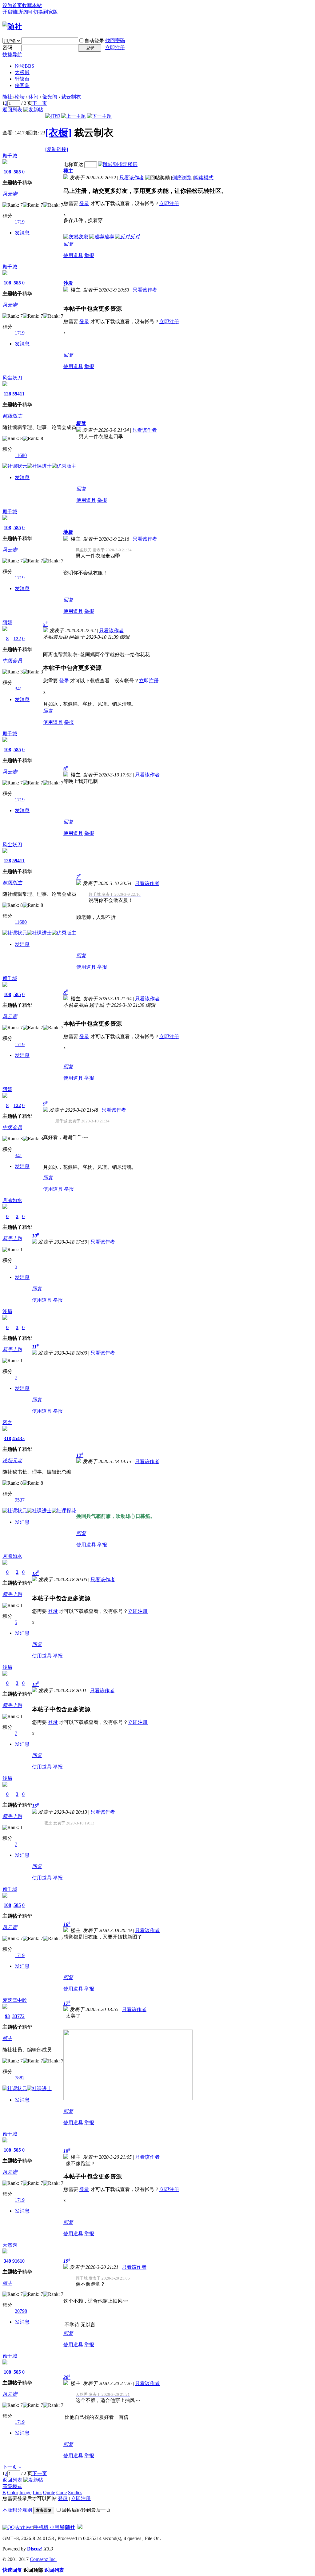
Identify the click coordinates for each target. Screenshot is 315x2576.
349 (7, 2261)
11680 (21, 455)
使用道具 (73, 255)
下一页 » (12, 2467)
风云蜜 (10, 194)
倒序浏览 (182, 178)
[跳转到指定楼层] (118, 164)
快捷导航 (12, 55)
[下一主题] (99, 116)
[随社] (12, 26)
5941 (17, 394)
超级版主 (12, 416)
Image (25, 2493)
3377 (17, 2016)
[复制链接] (57, 149)
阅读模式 (204, 178)
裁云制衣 (71, 97)
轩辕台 (22, 79)
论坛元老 (12, 1461)
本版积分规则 (17, 2510)
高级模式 (12, 2486)
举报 (89, 255)
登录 (84, 203)
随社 (7, 97)
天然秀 (10, 2245)
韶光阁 (50, 97)
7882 (20, 2078)
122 (17, 639)
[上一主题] (74, 116)
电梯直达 (73, 164)
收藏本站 (32, 5)
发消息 (22, 233)
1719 (20, 222)
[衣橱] (58, 133)
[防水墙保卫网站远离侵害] (80, 2527)
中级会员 (12, 661)
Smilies (75, 2493)
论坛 (24, 66)
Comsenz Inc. (43, 2559)
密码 (7, 48)
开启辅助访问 (17, 12)
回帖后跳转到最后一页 (86, 2510)
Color (13, 2493)
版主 (7, 2038)
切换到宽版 (46, 12)
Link (37, 2493)
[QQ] (9, 2527)
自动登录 (94, 41)
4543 (17, 1438)
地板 (68, 532)
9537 (20, 1500)
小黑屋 (57, 2527)
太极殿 (22, 72)
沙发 (68, 283)
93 (7, 2016)
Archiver (24, 2527)
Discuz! (35, 2549)
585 (17, 172)
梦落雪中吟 (15, 2000)
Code (62, 2493)
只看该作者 (132, 178)
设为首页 (12, 5)
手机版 (41, 2527)
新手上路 (12, 1238)
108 (7, 172)
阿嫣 (7, 623)
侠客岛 (22, 85)
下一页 (40, 103)
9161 (17, 2261)
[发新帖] (33, 110)
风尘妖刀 (12, 378)
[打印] (53, 116)
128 (7, 394)
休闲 (34, 97)
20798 (21, 2311)
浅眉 (7, 1311)
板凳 (81, 423)
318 (7, 1438)
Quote (49, 2493)
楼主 (68, 171)
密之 (7, 1422)
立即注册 (115, 48)
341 (18, 689)
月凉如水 (12, 1200)
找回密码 (115, 40)
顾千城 (10, 156)
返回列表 (12, 110)
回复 (68, 244)
